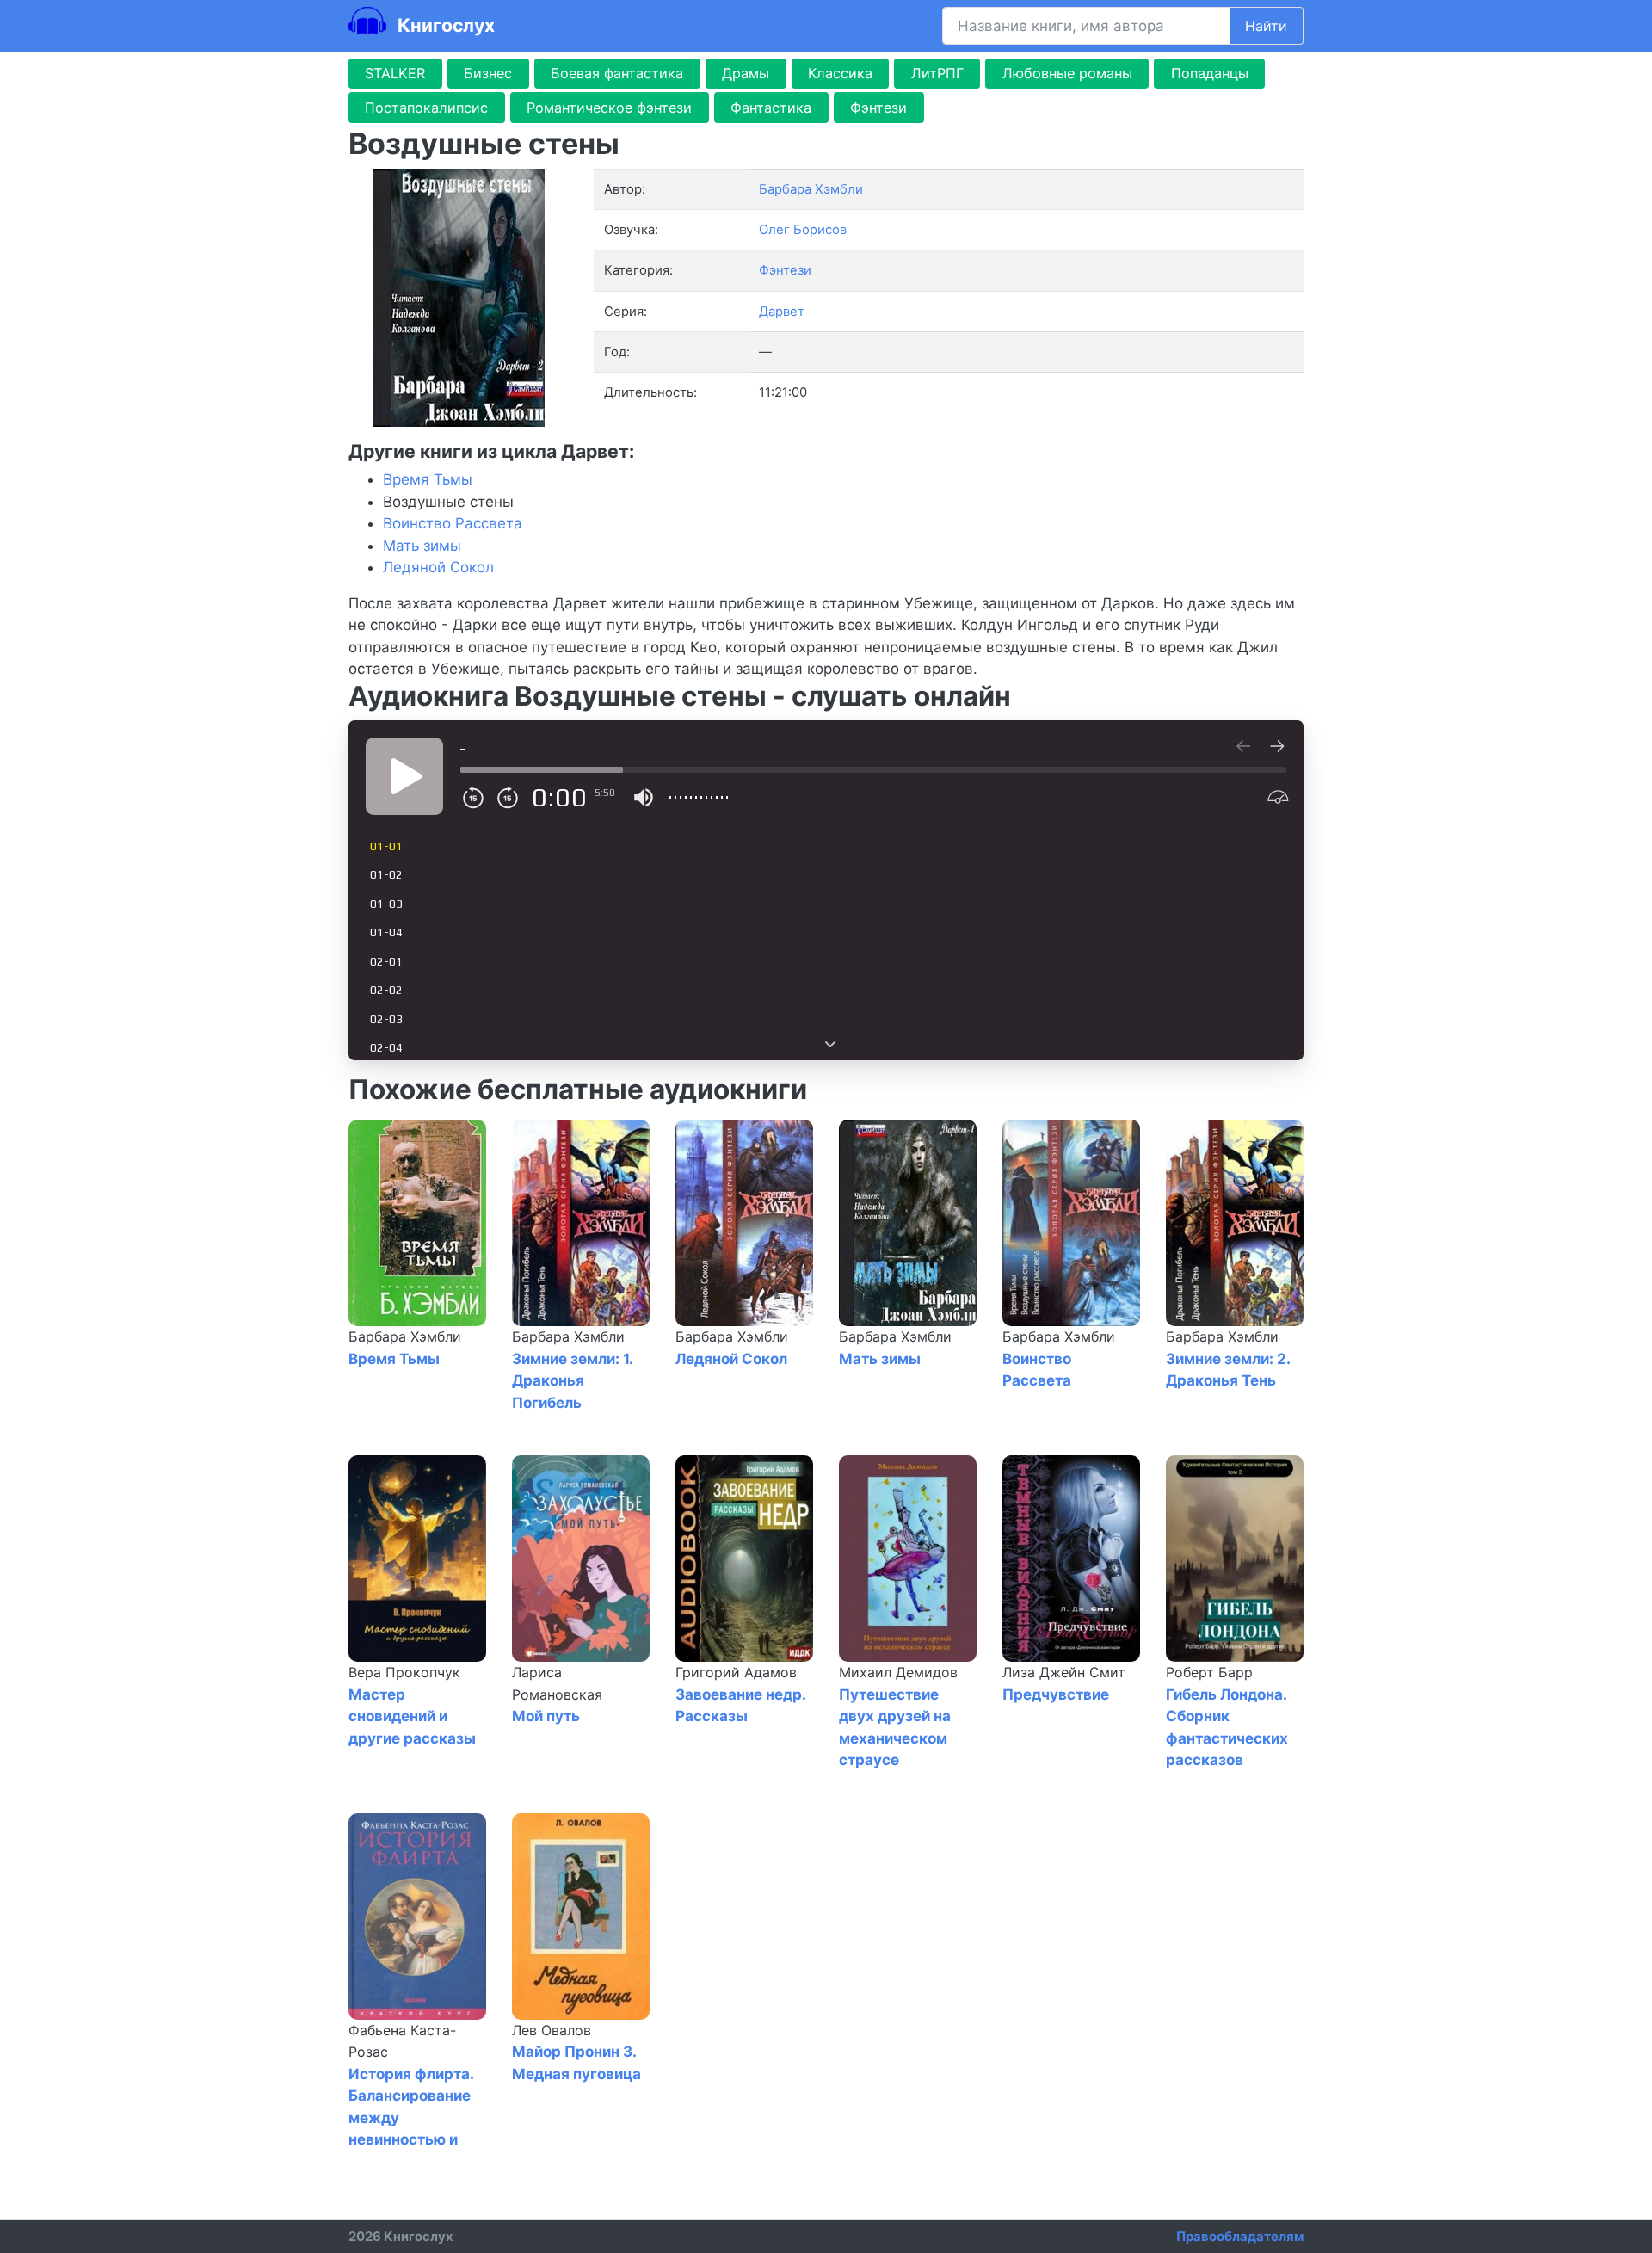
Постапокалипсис (426, 108)
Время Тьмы (428, 479)
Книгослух (444, 25)
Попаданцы (1210, 73)
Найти (1266, 26)
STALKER (395, 73)
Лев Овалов (552, 2030)
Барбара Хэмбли (405, 1336)
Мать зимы (422, 546)
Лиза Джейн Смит (1064, 1672)
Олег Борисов (803, 230)
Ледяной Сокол (438, 567)
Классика (840, 73)
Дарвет (782, 312)
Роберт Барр (1209, 1672)
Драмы (746, 73)
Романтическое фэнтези (609, 108)
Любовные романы (1067, 73)
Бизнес (488, 73)
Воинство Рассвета (453, 523)
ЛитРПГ (937, 73)
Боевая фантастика (617, 73)
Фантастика (771, 108)
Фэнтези (878, 108)
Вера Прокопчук (404, 1672)
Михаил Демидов (898, 1672)
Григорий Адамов (736, 1672)
